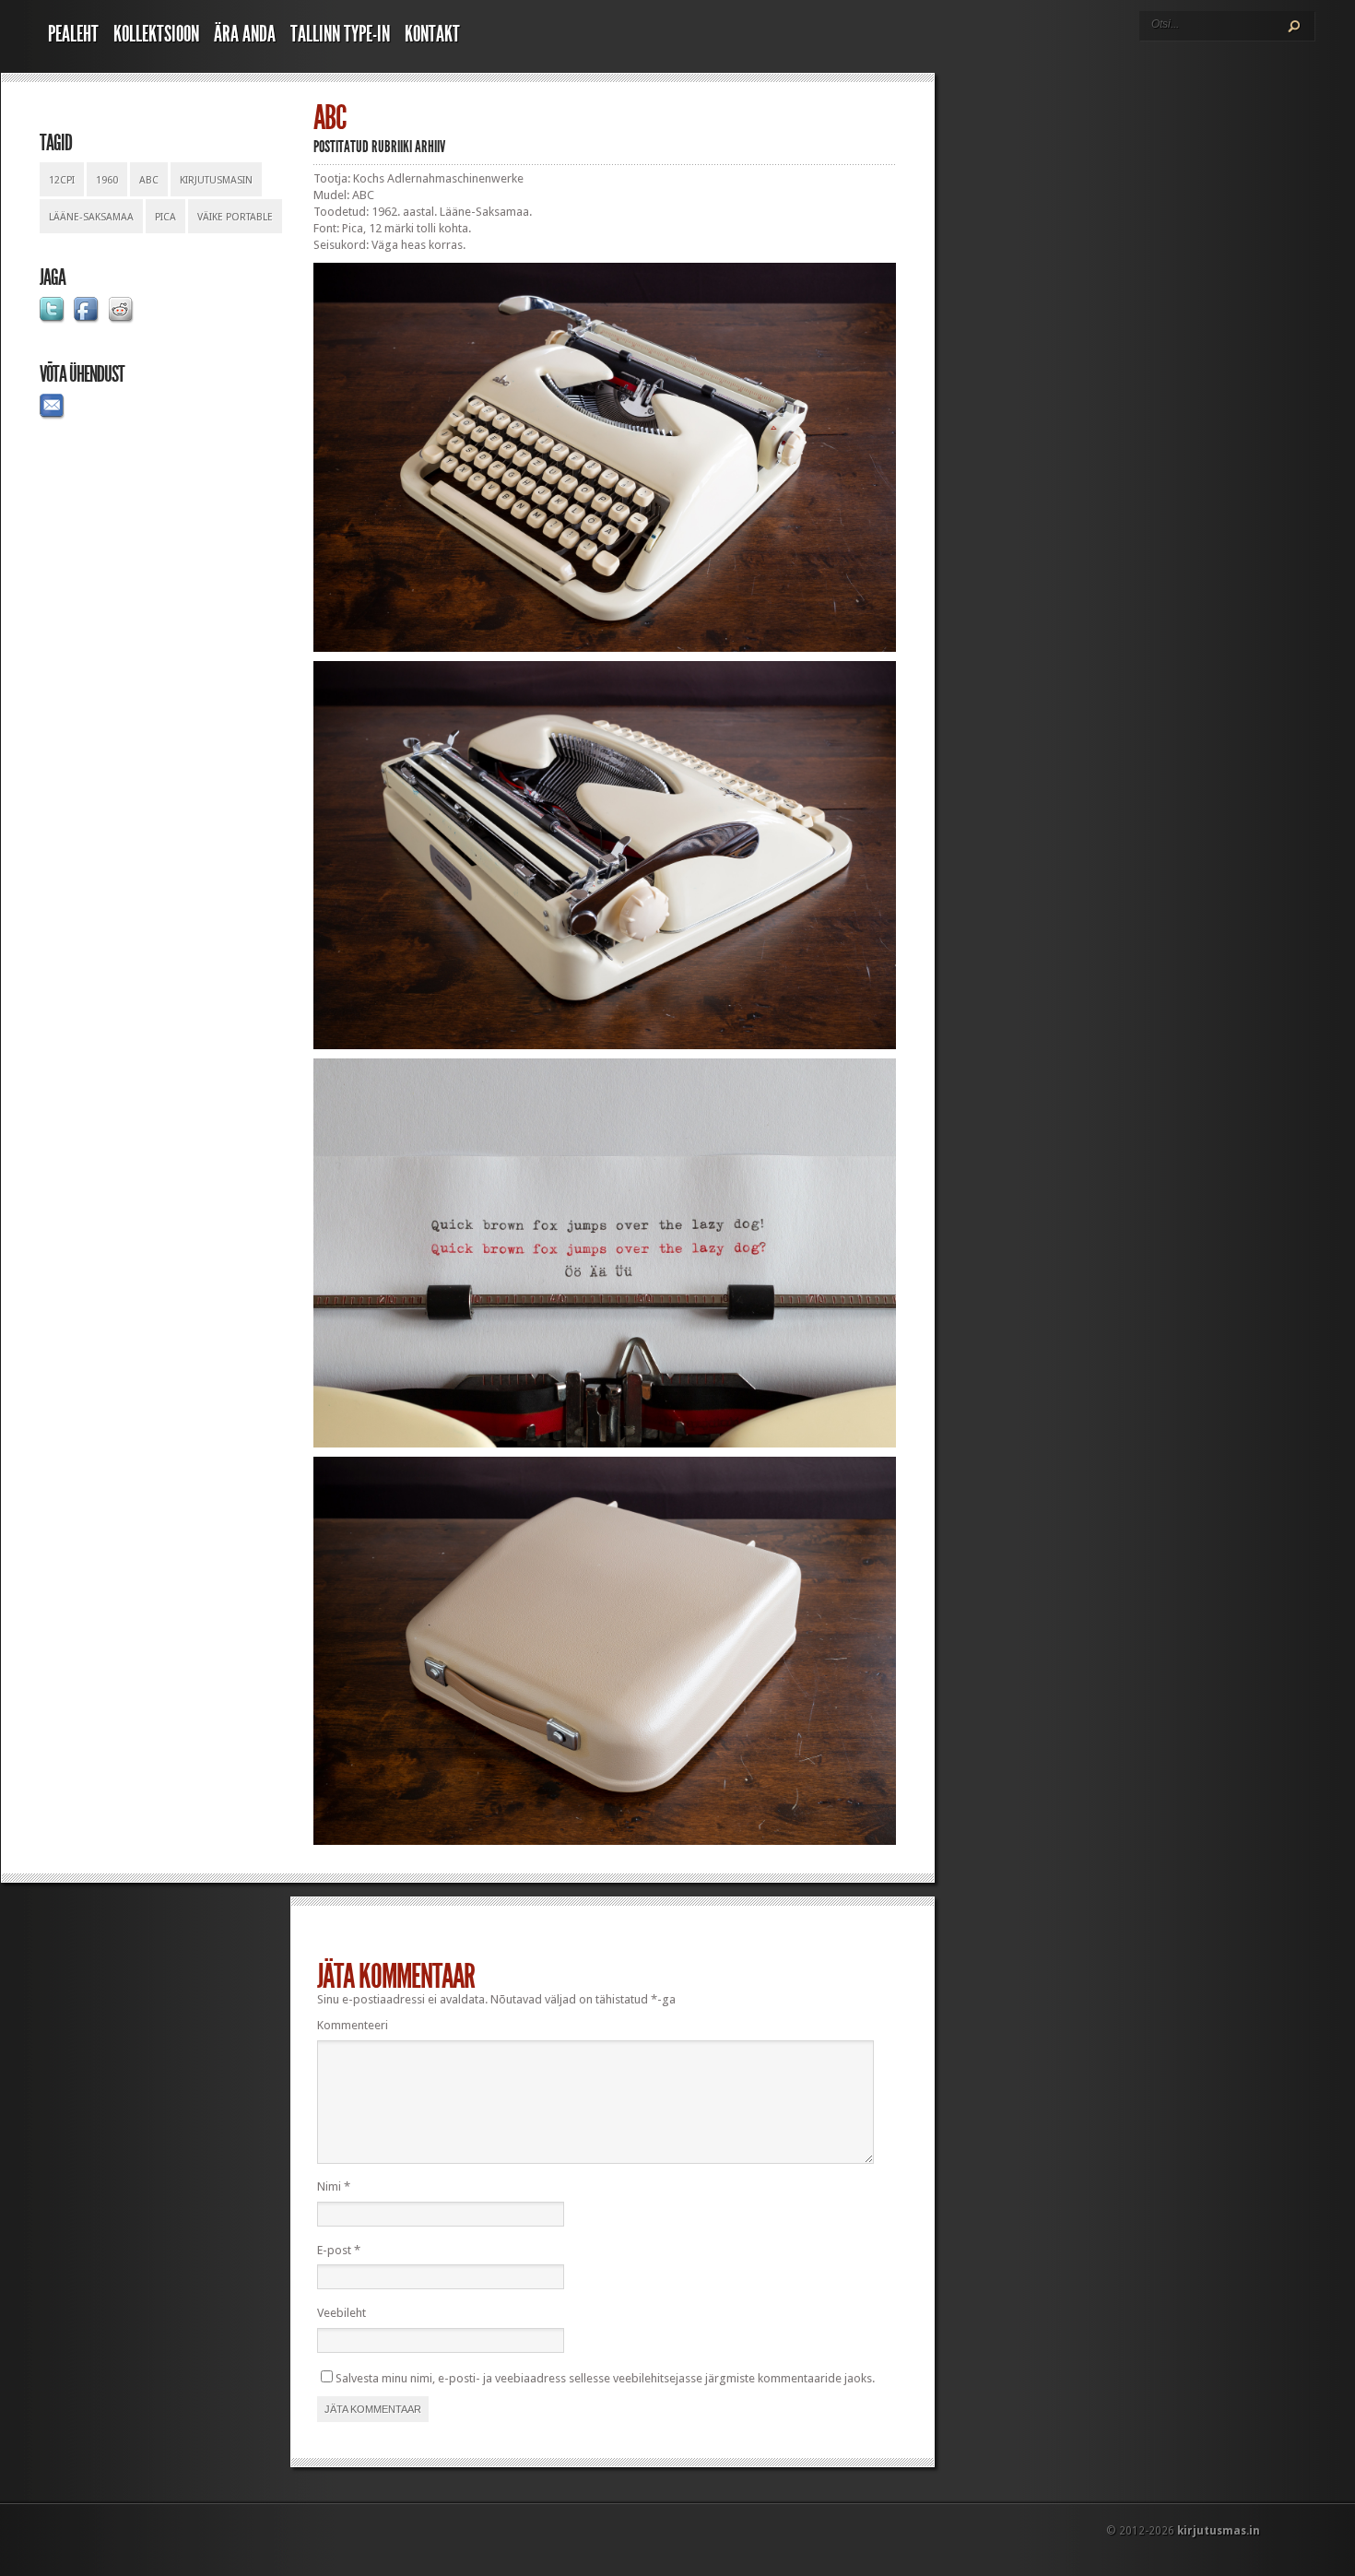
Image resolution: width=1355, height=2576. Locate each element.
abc (149, 180)
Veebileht (342, 2313)
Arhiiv (430, 147)
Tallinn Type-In (340, 34)
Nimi (334, 2186)
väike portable (235, 217)
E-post (339, 2250)
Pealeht (73, 34)
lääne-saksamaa (91, 217)
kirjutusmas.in (1219, 2531)
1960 (107, 180)
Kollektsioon (156, 34)
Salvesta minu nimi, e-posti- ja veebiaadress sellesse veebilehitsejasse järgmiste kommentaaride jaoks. (605, 2378)
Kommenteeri (353, 2025)
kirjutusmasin (216, 180)
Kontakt (432, 34)
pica (165, 217)
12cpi (62, 180)
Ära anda (245, 34)
